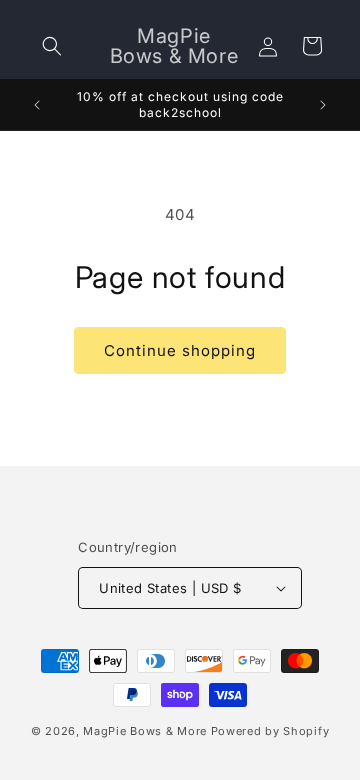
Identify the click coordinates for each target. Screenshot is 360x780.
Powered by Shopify (270, 731)
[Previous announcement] (37, 105)
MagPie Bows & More (145, 731)
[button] (52, 46)
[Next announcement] (323, 105)
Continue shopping (180, 350)
